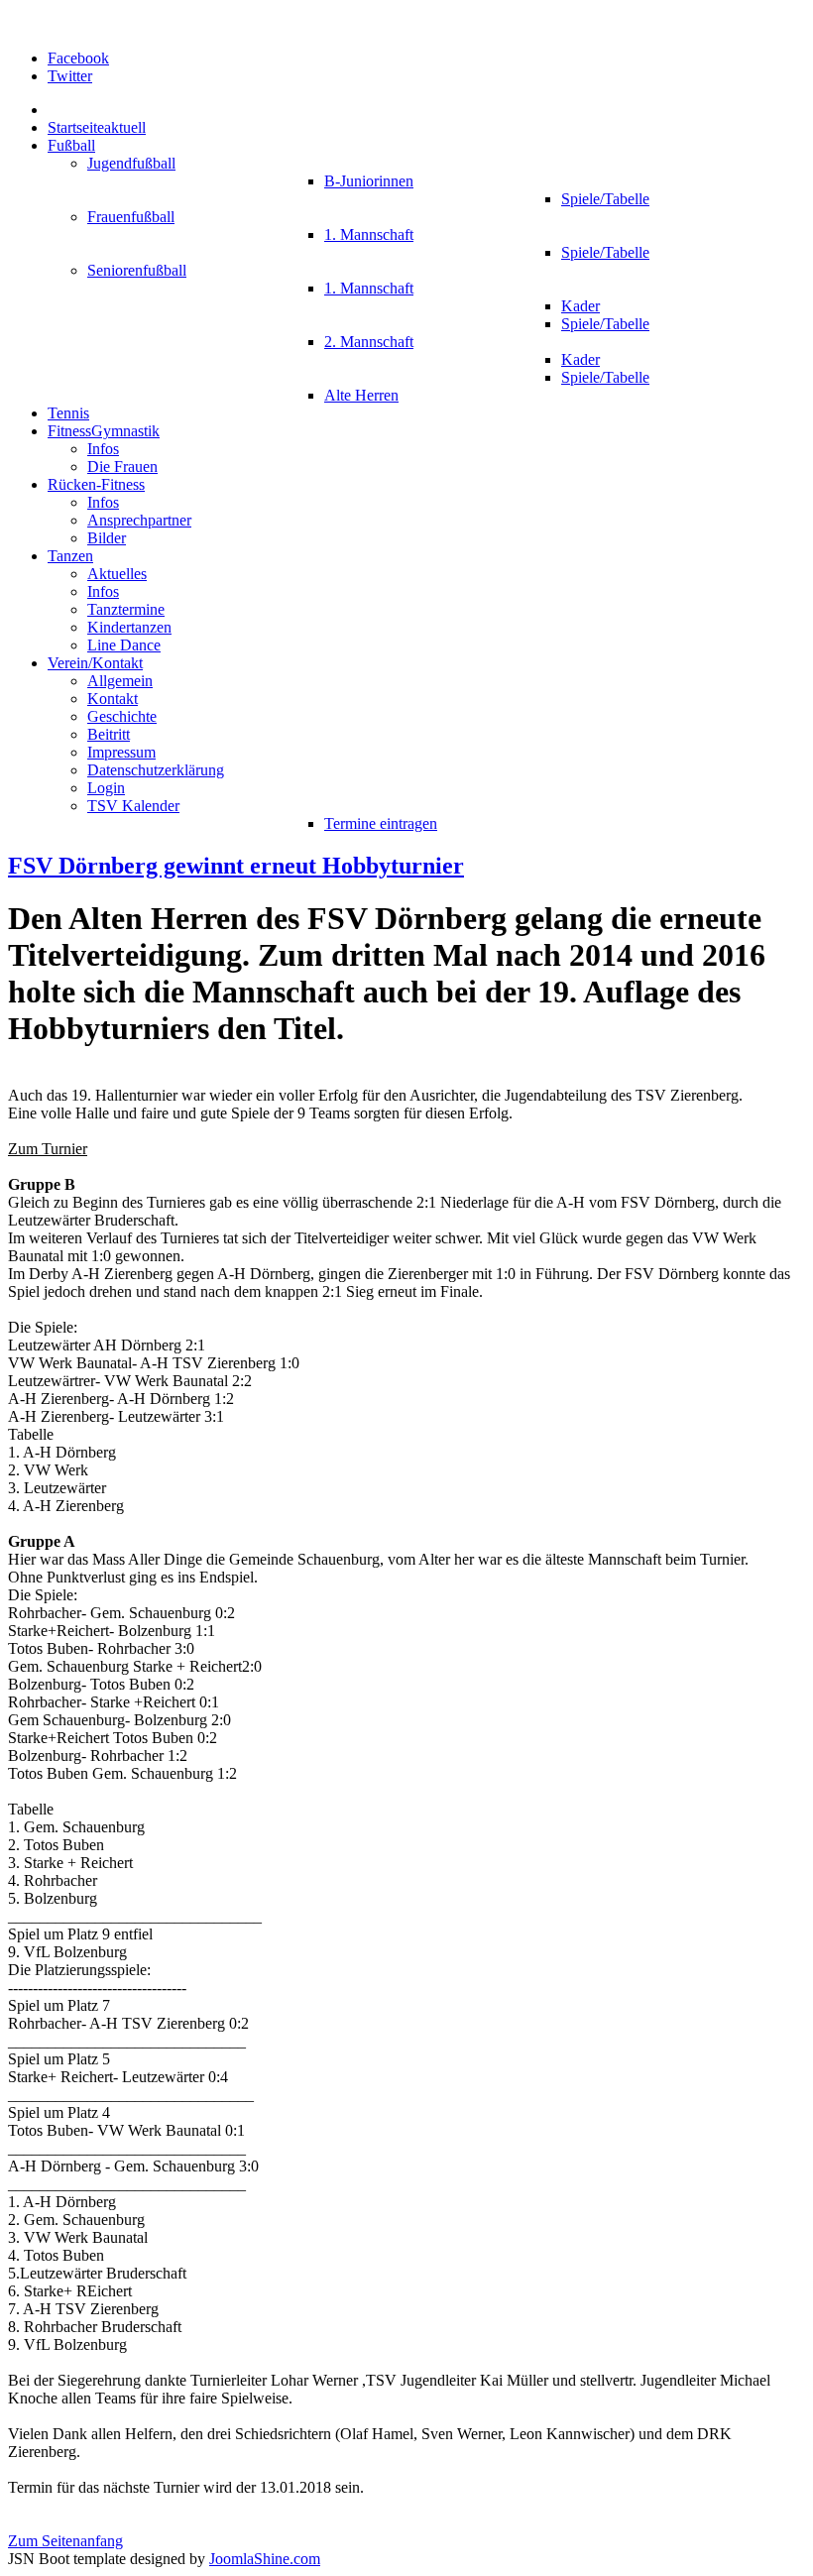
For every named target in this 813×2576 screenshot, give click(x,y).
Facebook (78, 58)
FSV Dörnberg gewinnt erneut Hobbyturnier (236, 866)
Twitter (70, 76)
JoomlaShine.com (265, 2559)
